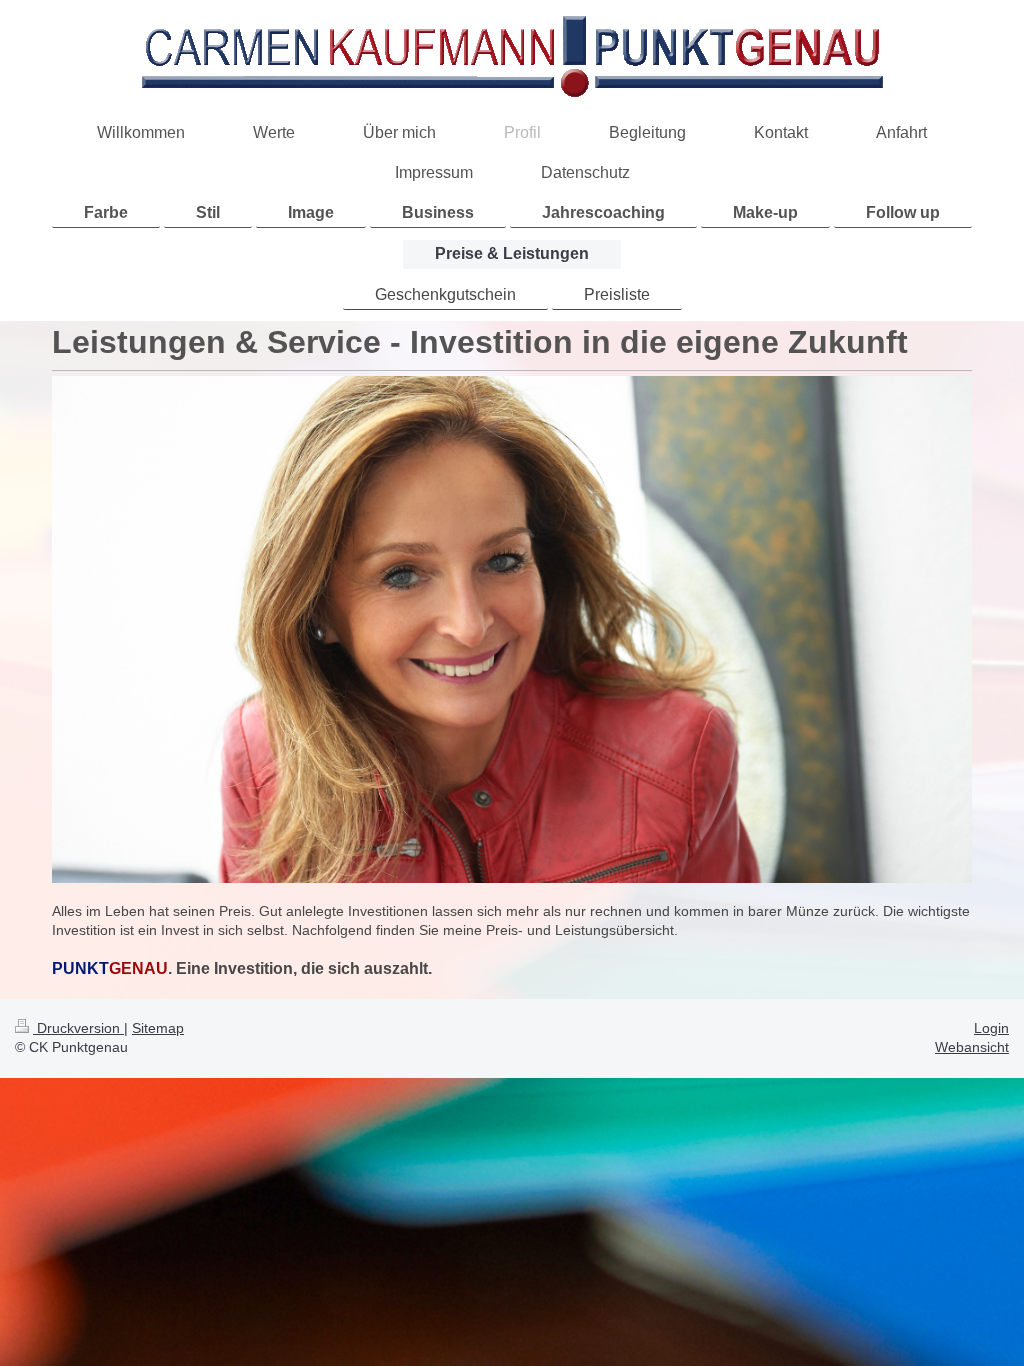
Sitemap (158, 1028)
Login (991, 1028)
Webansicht (972, 1047)
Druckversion (78, 1028)
